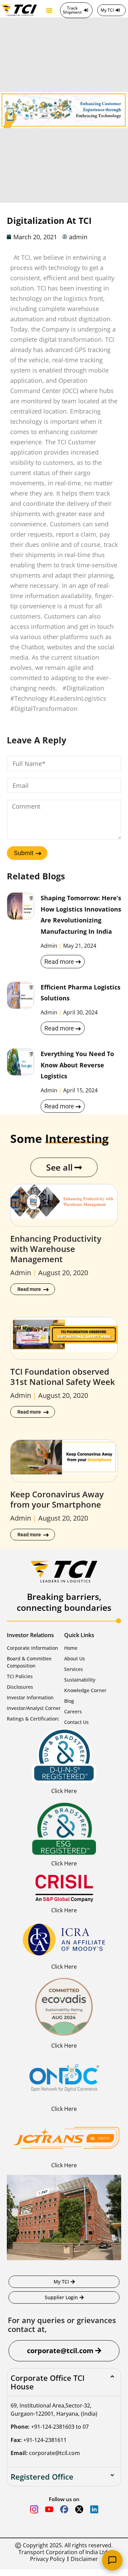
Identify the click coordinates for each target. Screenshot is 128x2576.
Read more (59, 962)
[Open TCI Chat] (112, 2560)
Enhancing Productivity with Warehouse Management (56, 1249)
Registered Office (42, 2477)
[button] (49, 10)
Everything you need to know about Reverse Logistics (77, 1065)
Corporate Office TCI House (48, 2382)
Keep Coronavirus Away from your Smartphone (57, 1499)
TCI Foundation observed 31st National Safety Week (63, 1377)
